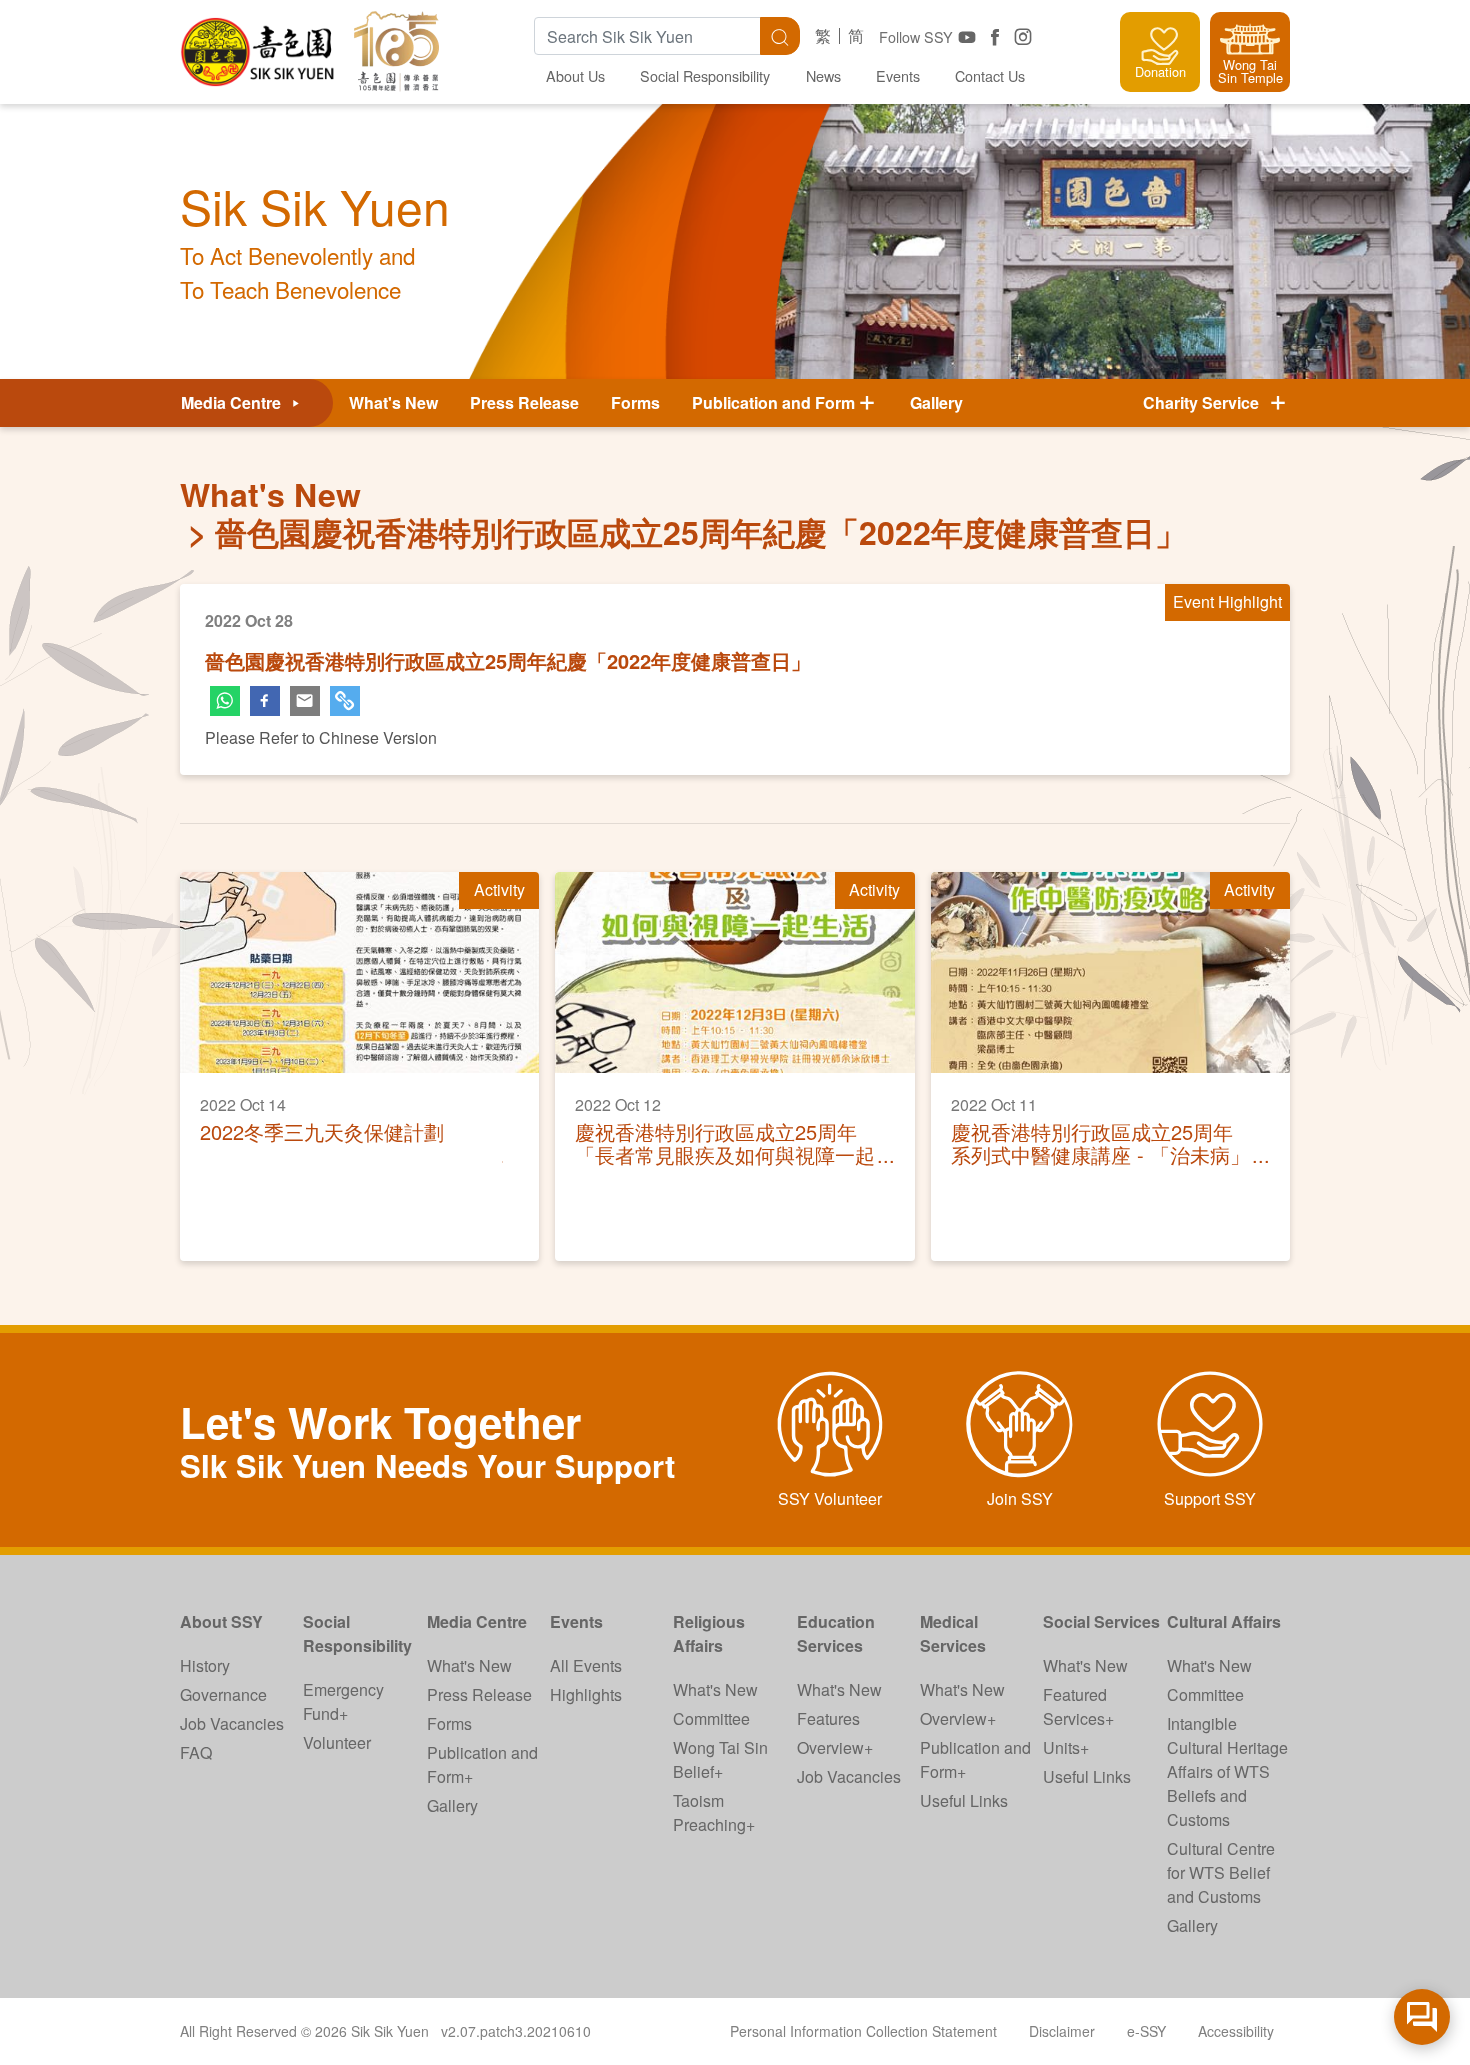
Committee (711, 1718)
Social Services (1101, 1621)
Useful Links (964, 1800)
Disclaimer (1062, 2031)
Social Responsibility (705, 75)
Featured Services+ (1078, 1706)
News (823, 75)
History (205, 1665)
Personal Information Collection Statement (863, 2031)
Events (898, 75)
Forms (635, 402)
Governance (223, 1694)
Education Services (836, 1633)
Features (828, 1718)
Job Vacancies (232, 1723)
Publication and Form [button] (773, 402)
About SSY (221, 1621)
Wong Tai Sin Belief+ (720, 1759)
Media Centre (233, 402)
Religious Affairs (709, 1633)
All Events (586, 1665)
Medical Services (953, 1633)
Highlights (586, 1694)
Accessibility (1236, 2031)
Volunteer (337, 1742)
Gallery (936, 402)
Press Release (524, 402)
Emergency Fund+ (343, 1701)
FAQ (196, 1752)
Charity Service (1205, 402)
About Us (575, 75)
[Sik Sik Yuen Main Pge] (259, 44)
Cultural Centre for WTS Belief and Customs (1221, 1872)
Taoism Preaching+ (714, 1812)
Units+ (1066, 1747)
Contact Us (990, 75)
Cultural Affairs (1224, 1621)
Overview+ (835, 1747)
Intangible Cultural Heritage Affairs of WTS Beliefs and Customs (1227, 1771)
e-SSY (1146, 2031)
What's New (393, 402)
